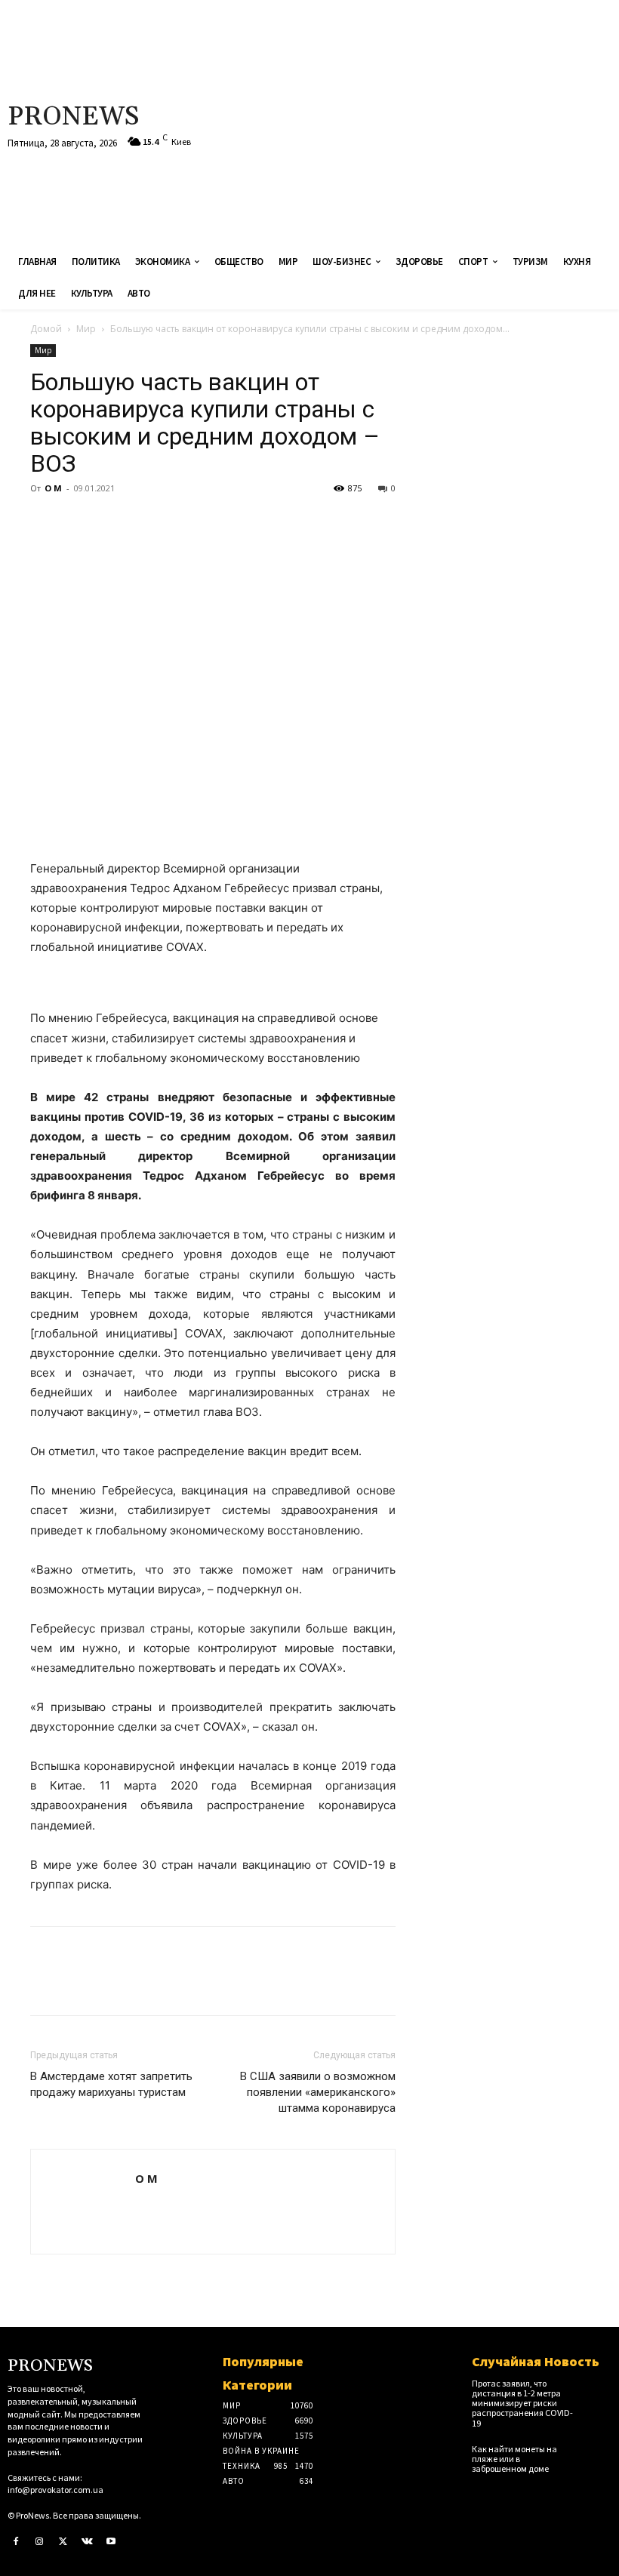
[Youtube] (111, 2542)
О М (53, 488)
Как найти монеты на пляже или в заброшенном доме (514, 2459)
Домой (46, 329)
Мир (86, 329)
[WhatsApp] (149, 522)
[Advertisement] (416, 121)
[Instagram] (40, 2542)
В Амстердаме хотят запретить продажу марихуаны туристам (111, 2084)
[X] (80, 522)
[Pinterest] (115, 522)
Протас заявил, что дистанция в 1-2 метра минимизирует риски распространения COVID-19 (522, 2403)
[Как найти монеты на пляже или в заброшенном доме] (597, 2455)
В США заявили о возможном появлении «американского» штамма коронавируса (318, 2092)
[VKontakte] (88, 2542)
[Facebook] (45, 522)
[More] (185, 522)
